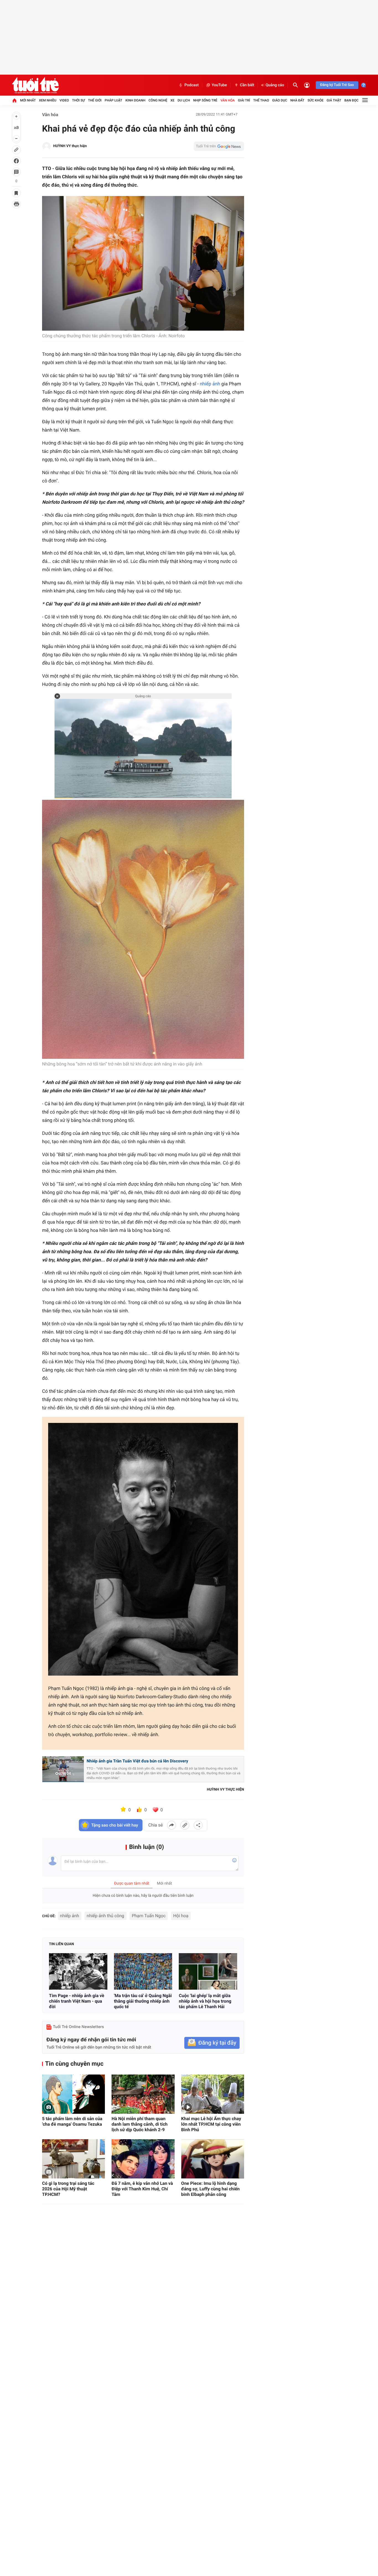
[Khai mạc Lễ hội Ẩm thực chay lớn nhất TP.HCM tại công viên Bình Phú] (213, 2094)
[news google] (219, 146)
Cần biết (247, 85)
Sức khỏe (315, 100)
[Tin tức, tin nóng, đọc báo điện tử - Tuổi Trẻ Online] (35, 85)
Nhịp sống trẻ (205, 100)
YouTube (219, 85)
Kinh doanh (135, 100)
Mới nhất (28, 100)
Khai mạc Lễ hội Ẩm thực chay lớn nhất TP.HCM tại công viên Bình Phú (211, 2124)
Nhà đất (297, 100)
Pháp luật (113, 100)
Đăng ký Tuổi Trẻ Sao (337, 85)
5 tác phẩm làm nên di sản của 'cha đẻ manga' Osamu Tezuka (72, 2121)
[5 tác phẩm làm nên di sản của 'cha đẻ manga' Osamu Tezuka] (73, 2094)
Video (64, 100)
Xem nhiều (48, 100)
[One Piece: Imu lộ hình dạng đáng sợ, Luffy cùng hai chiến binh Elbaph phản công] (213, 2159)
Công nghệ (158, 100)
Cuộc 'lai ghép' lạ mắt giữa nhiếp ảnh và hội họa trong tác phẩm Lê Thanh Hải (205, 2001)
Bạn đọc (352, 100)
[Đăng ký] (212, 2043)
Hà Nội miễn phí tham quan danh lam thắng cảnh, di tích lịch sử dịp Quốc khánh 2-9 (139, 2124)
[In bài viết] (16, 204)
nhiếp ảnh (210, 384)
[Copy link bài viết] (185, 1825)
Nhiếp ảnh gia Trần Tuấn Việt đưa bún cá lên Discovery (137, 1761)
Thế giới (95, 100)
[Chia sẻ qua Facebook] (172, 1825)
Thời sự (78, 100)
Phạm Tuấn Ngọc (149, 1916)
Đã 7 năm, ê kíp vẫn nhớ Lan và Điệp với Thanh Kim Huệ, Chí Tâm (142, 2189)
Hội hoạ (181, 1916)
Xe (172, 100)
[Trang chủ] (14, 100)
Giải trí (244, 100)
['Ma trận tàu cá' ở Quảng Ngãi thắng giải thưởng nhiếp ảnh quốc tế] (143, 1971)
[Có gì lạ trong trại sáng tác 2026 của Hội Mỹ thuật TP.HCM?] (73, 2159)
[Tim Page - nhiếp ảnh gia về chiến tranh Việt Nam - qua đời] (78, 1971)
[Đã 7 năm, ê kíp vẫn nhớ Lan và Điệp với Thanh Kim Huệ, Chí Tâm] (143, 2159)
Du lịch (184, 100)
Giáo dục (280, 100)
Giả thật (334, 100)
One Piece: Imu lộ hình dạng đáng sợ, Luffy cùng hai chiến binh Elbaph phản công (210, 2189)
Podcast (191, 85)
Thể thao (261, 100)
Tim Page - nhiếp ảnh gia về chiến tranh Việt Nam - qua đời (77, 2001)
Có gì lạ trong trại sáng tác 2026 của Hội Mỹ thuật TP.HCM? (68, 2189)
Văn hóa (228, 100)
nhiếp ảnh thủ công (105, 1916)
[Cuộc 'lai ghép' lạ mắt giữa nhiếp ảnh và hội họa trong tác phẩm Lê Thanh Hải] (208, 1971)
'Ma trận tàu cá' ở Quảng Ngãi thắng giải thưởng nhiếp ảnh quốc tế (143, 2001)
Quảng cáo (275, 85)
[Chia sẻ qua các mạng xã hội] (198, 1825)
